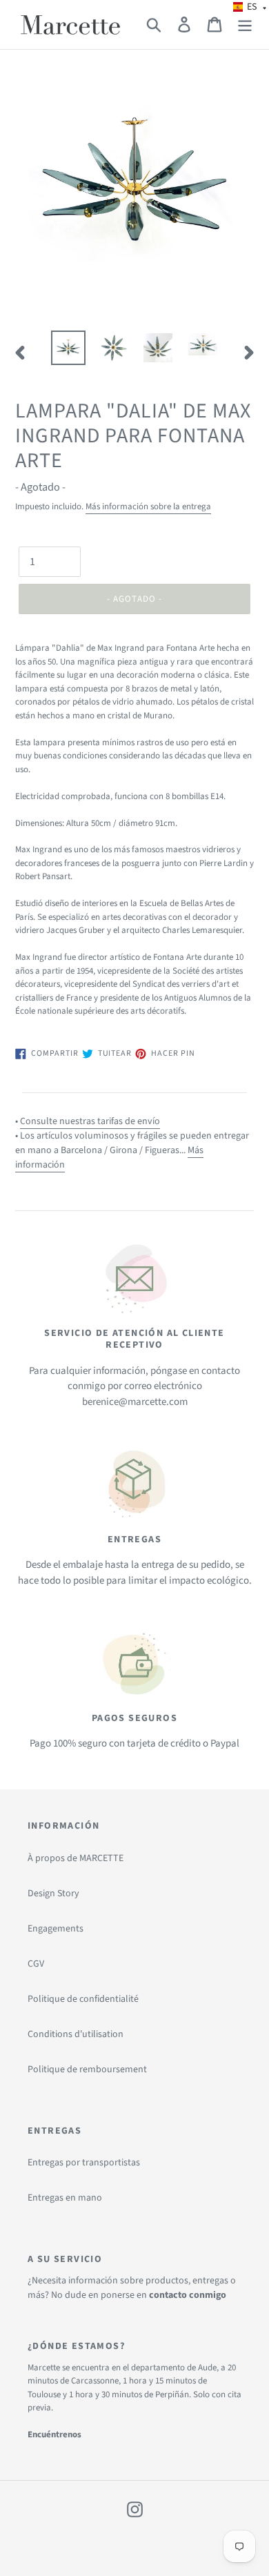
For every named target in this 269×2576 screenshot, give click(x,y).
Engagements (56, 1929)
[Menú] (245, 24)
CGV (36, 1964)
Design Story (53, 1894)
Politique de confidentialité (83, 1999)
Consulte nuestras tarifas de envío (90, 1121)
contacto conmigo (188, 2295)
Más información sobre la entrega (148, 507)
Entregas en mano (65, 2198)
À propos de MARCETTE (76, 1858)
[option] (69, 348)
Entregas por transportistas (84, 2163)
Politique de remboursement (87, 2069)
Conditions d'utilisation (76, 2034)
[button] (250, 7)
